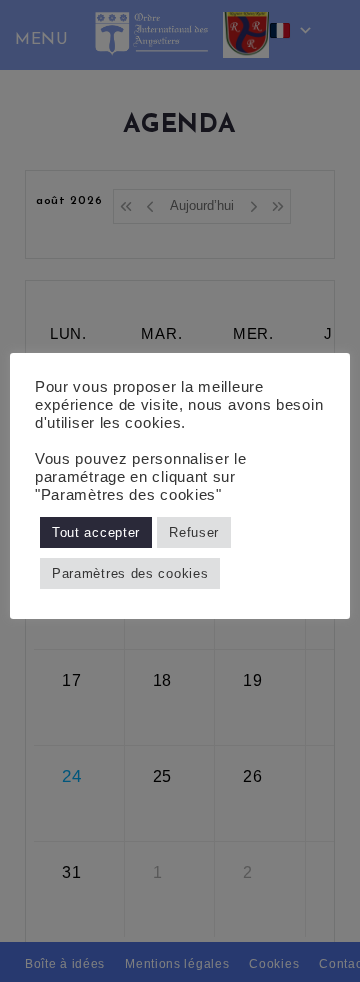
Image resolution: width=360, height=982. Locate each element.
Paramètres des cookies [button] (130, 573)
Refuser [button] (194, 532)
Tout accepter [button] (96, 532)
